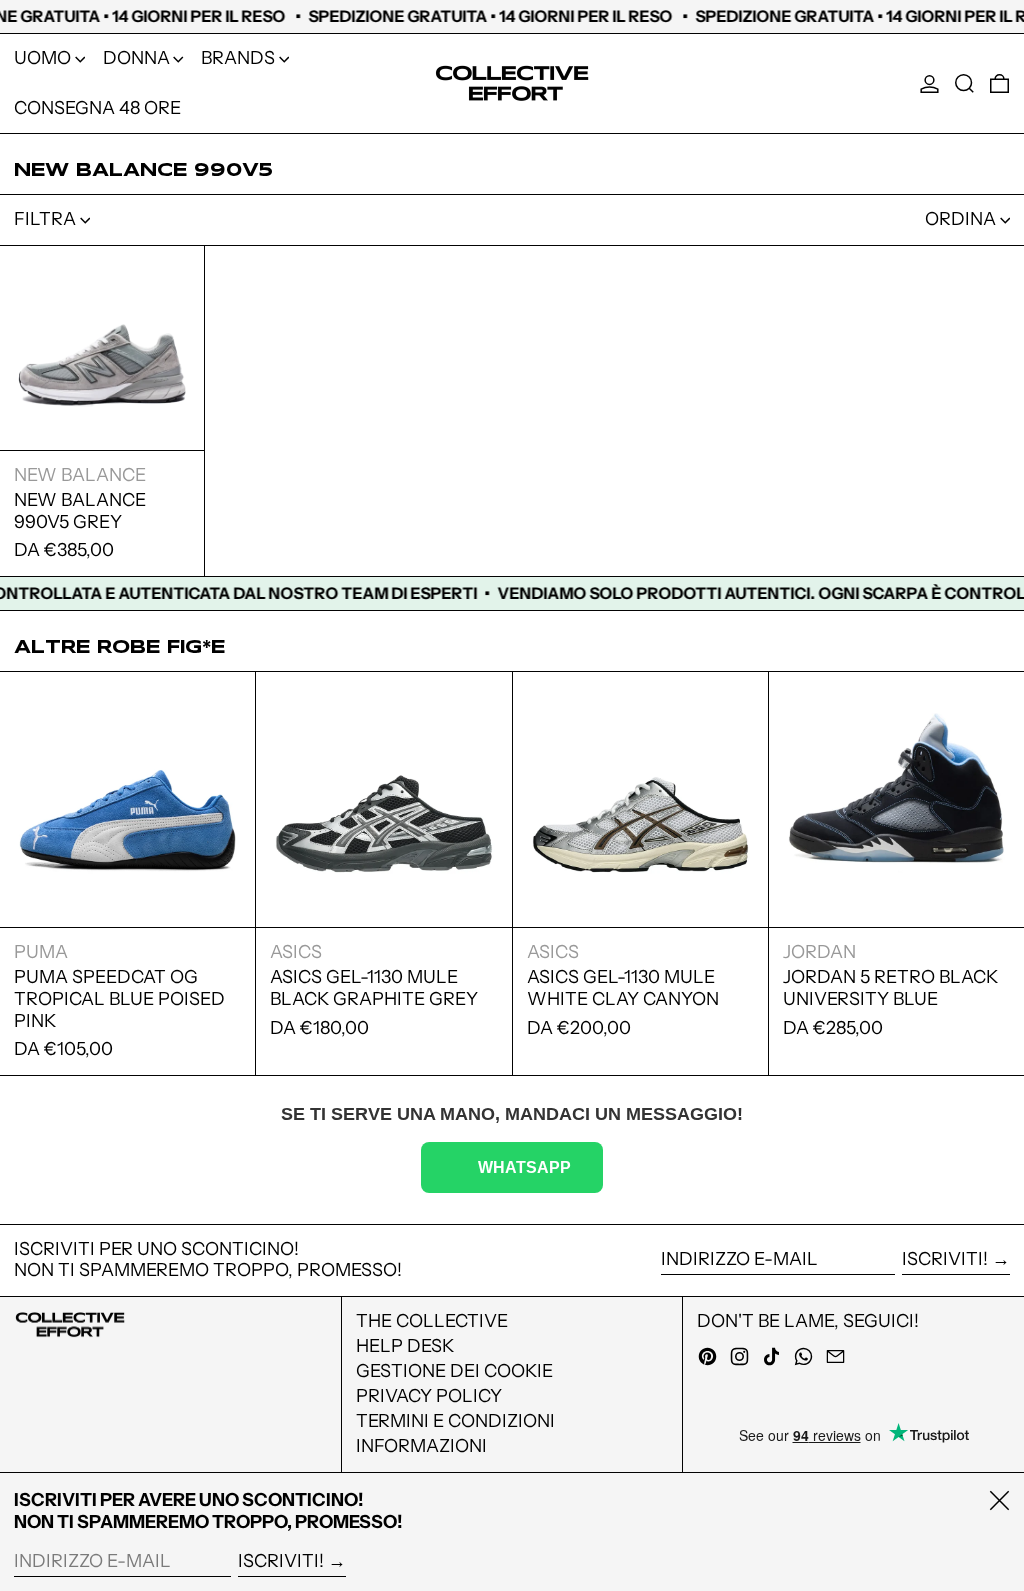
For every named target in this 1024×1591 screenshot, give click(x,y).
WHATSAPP (524, 1167)
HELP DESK (405, 1346)
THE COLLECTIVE (432, 1321)
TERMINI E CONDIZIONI (455, 1421)
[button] (964, 83)
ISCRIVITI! (945, 1259)
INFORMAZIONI (421, 1446)
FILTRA (45, 219)
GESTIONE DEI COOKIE (454, 1371)
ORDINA (960, 219)
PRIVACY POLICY (429, 1396)
